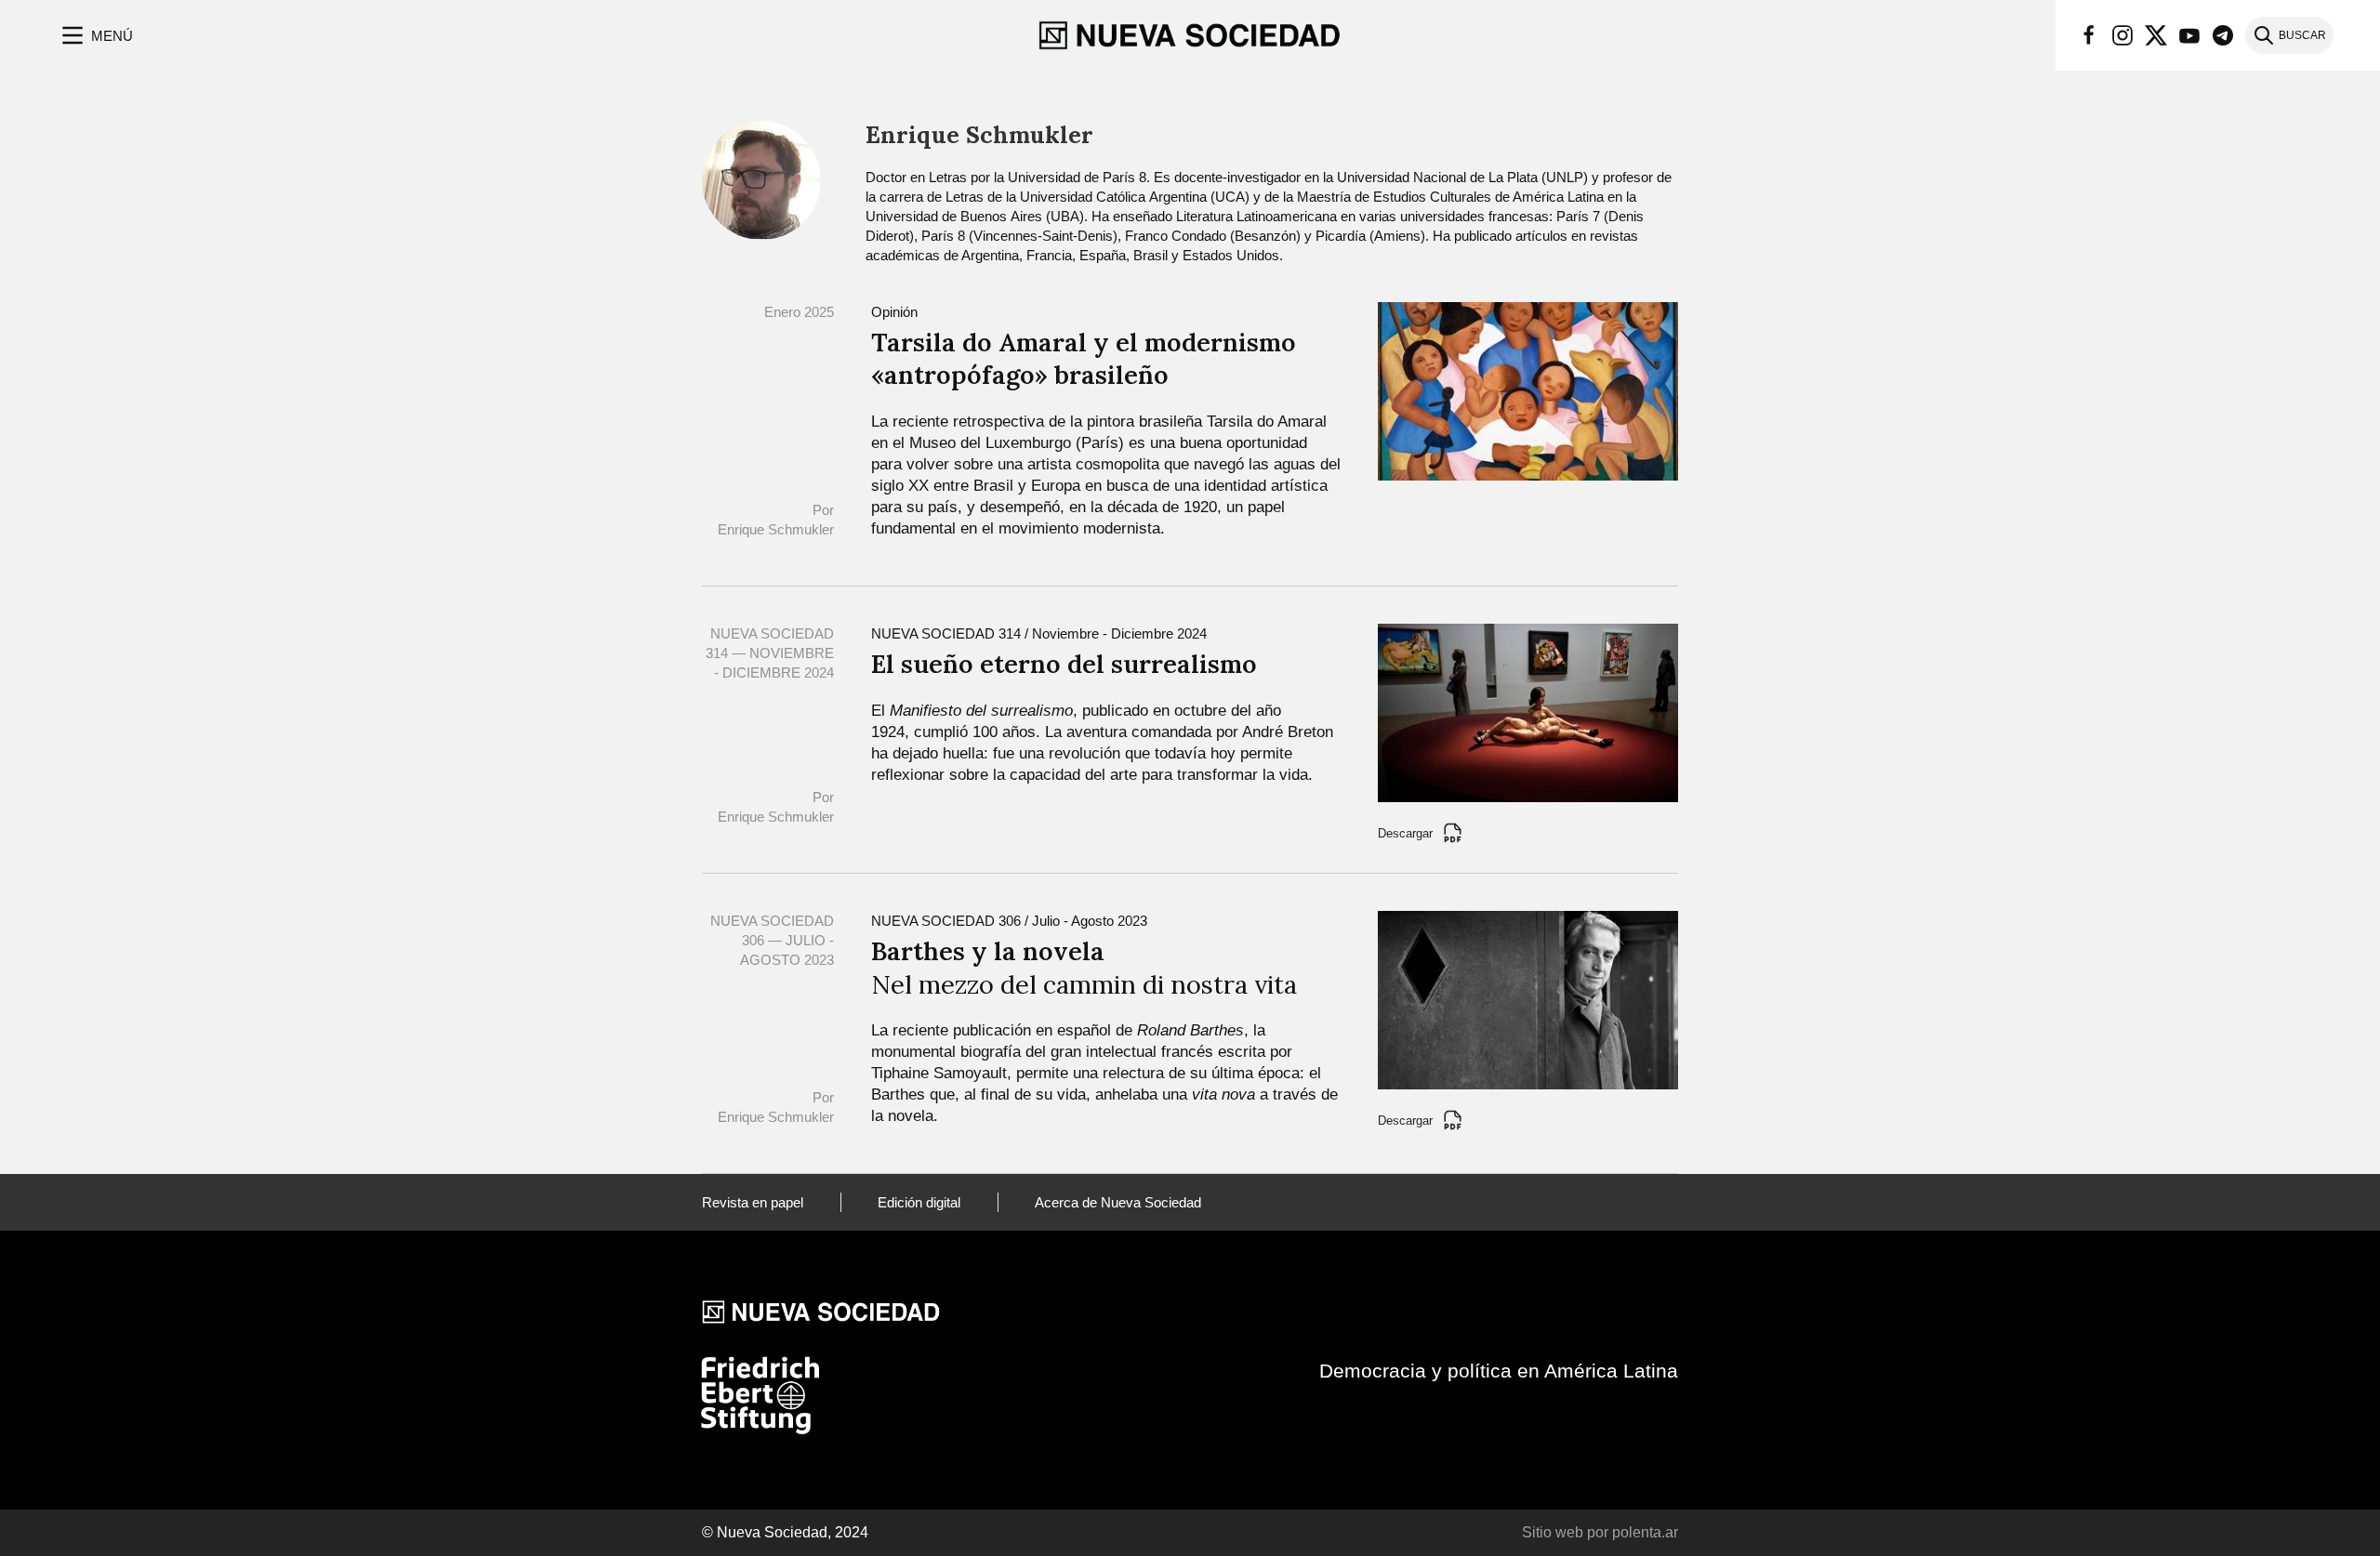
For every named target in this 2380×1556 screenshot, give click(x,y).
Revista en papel (753, 1202)
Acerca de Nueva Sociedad (1118, 1202)
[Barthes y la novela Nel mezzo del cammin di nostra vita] (1528, 999)
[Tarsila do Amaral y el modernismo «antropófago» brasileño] (1528, 390)
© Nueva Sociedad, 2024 (785, 1532)
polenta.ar (1645, 1532)
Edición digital (919, 1202)
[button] (95, 35)
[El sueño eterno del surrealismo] (1528, 712)
